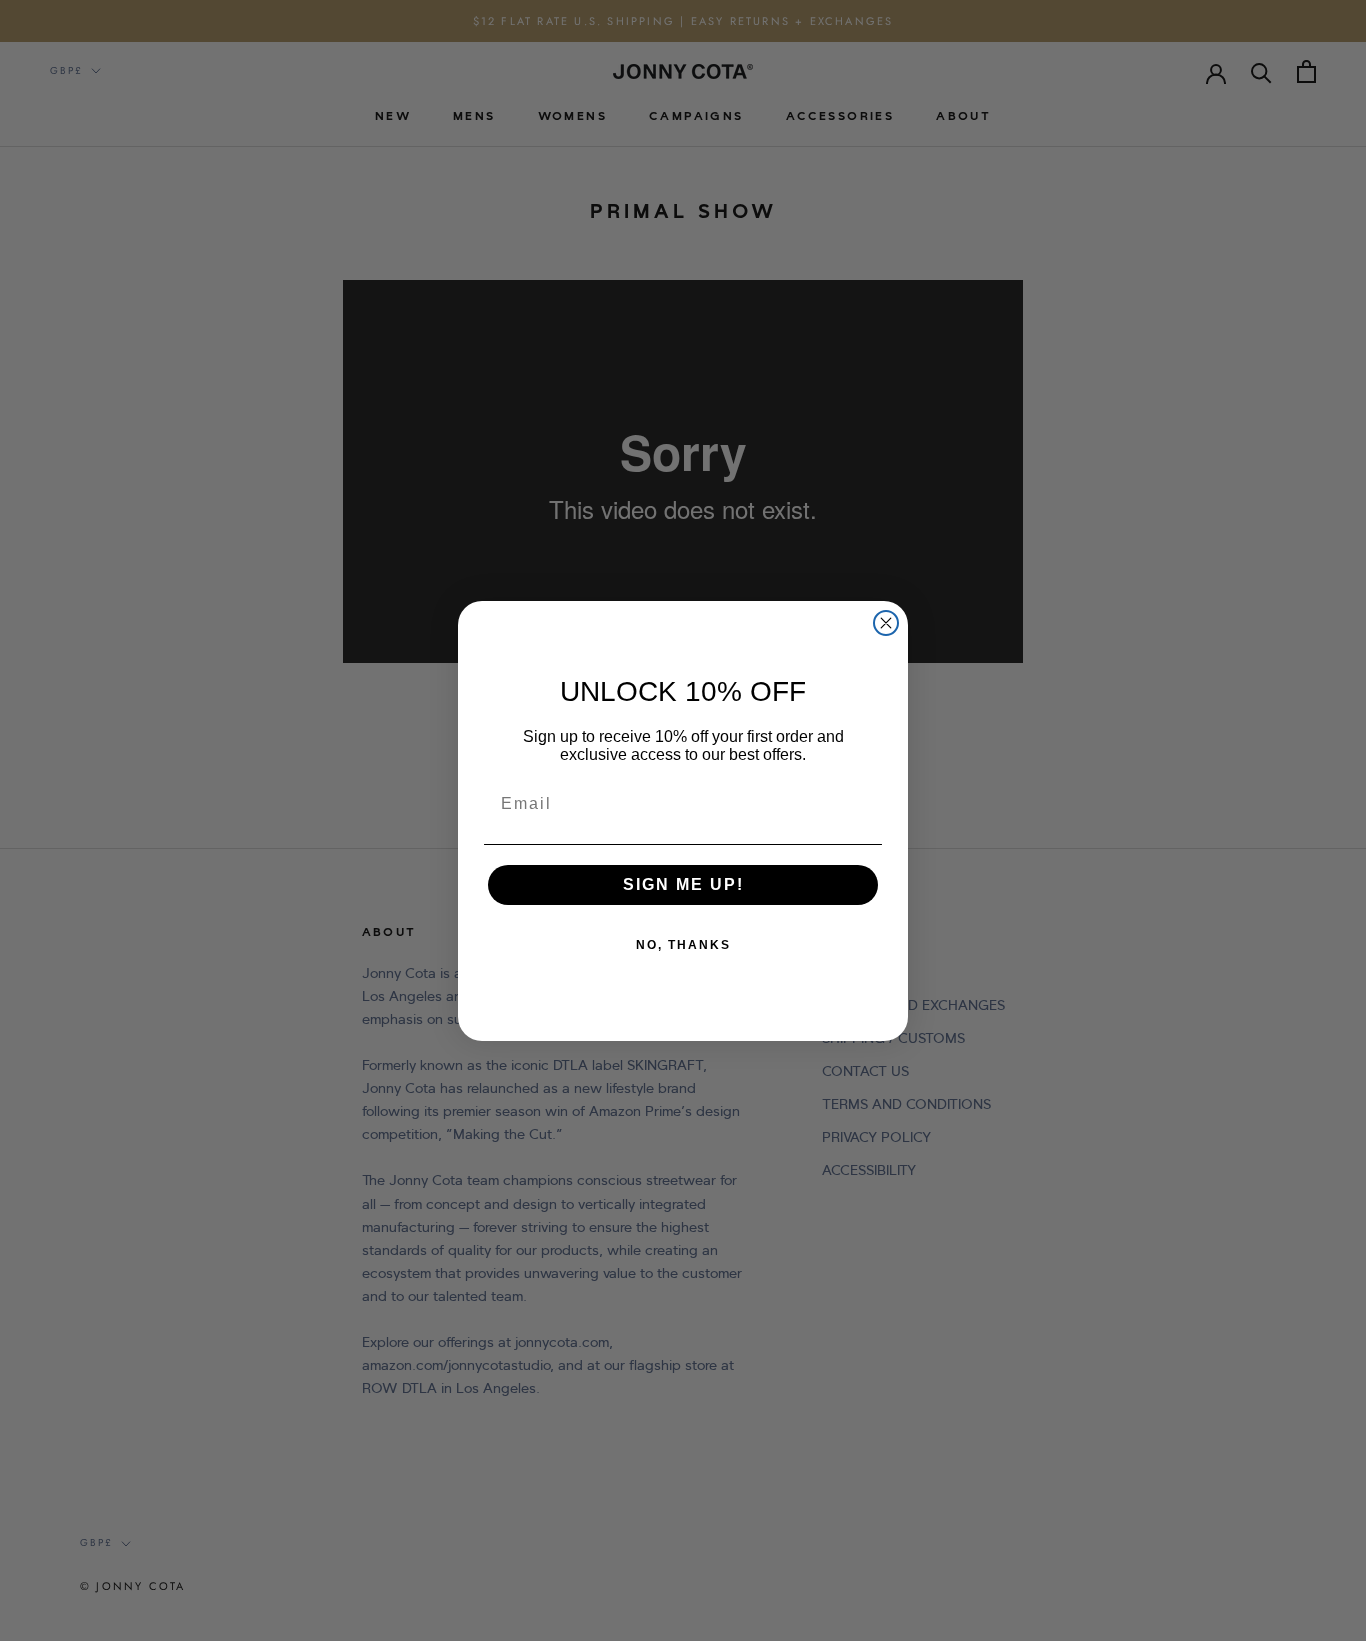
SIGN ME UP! (683, 884)
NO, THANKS (683, 945)
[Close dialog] (886, 623)
